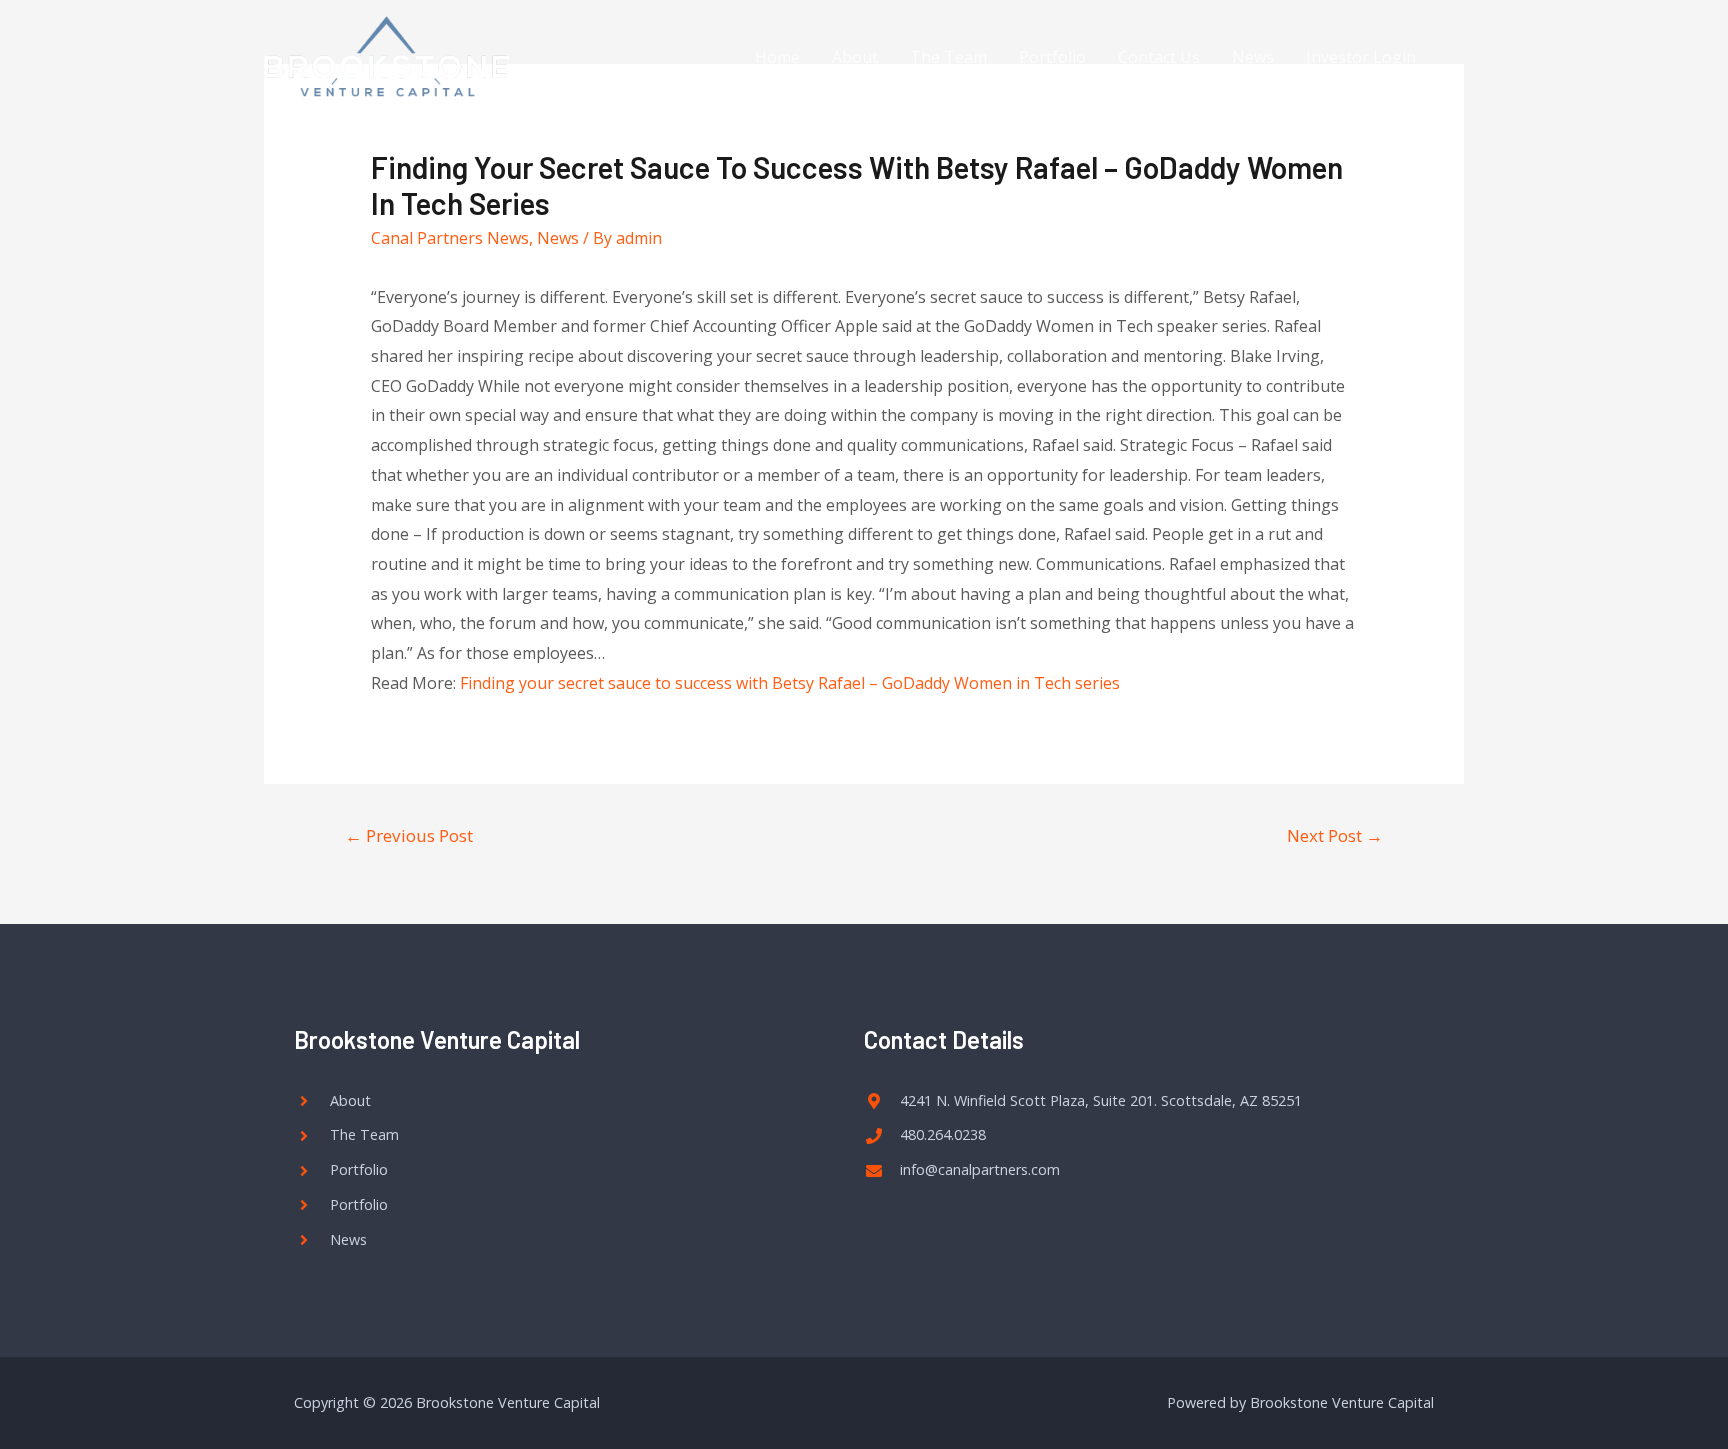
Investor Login (1361, 57)
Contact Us (1159, 57)
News (1253, 57)
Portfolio (1052, 57)
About (855, 57)
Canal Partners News (450, 238)
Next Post (1335, 835)
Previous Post (409, 835)
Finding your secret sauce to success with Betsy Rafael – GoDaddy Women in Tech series (790, 683)
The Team (948, 57)
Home (777, 57)
